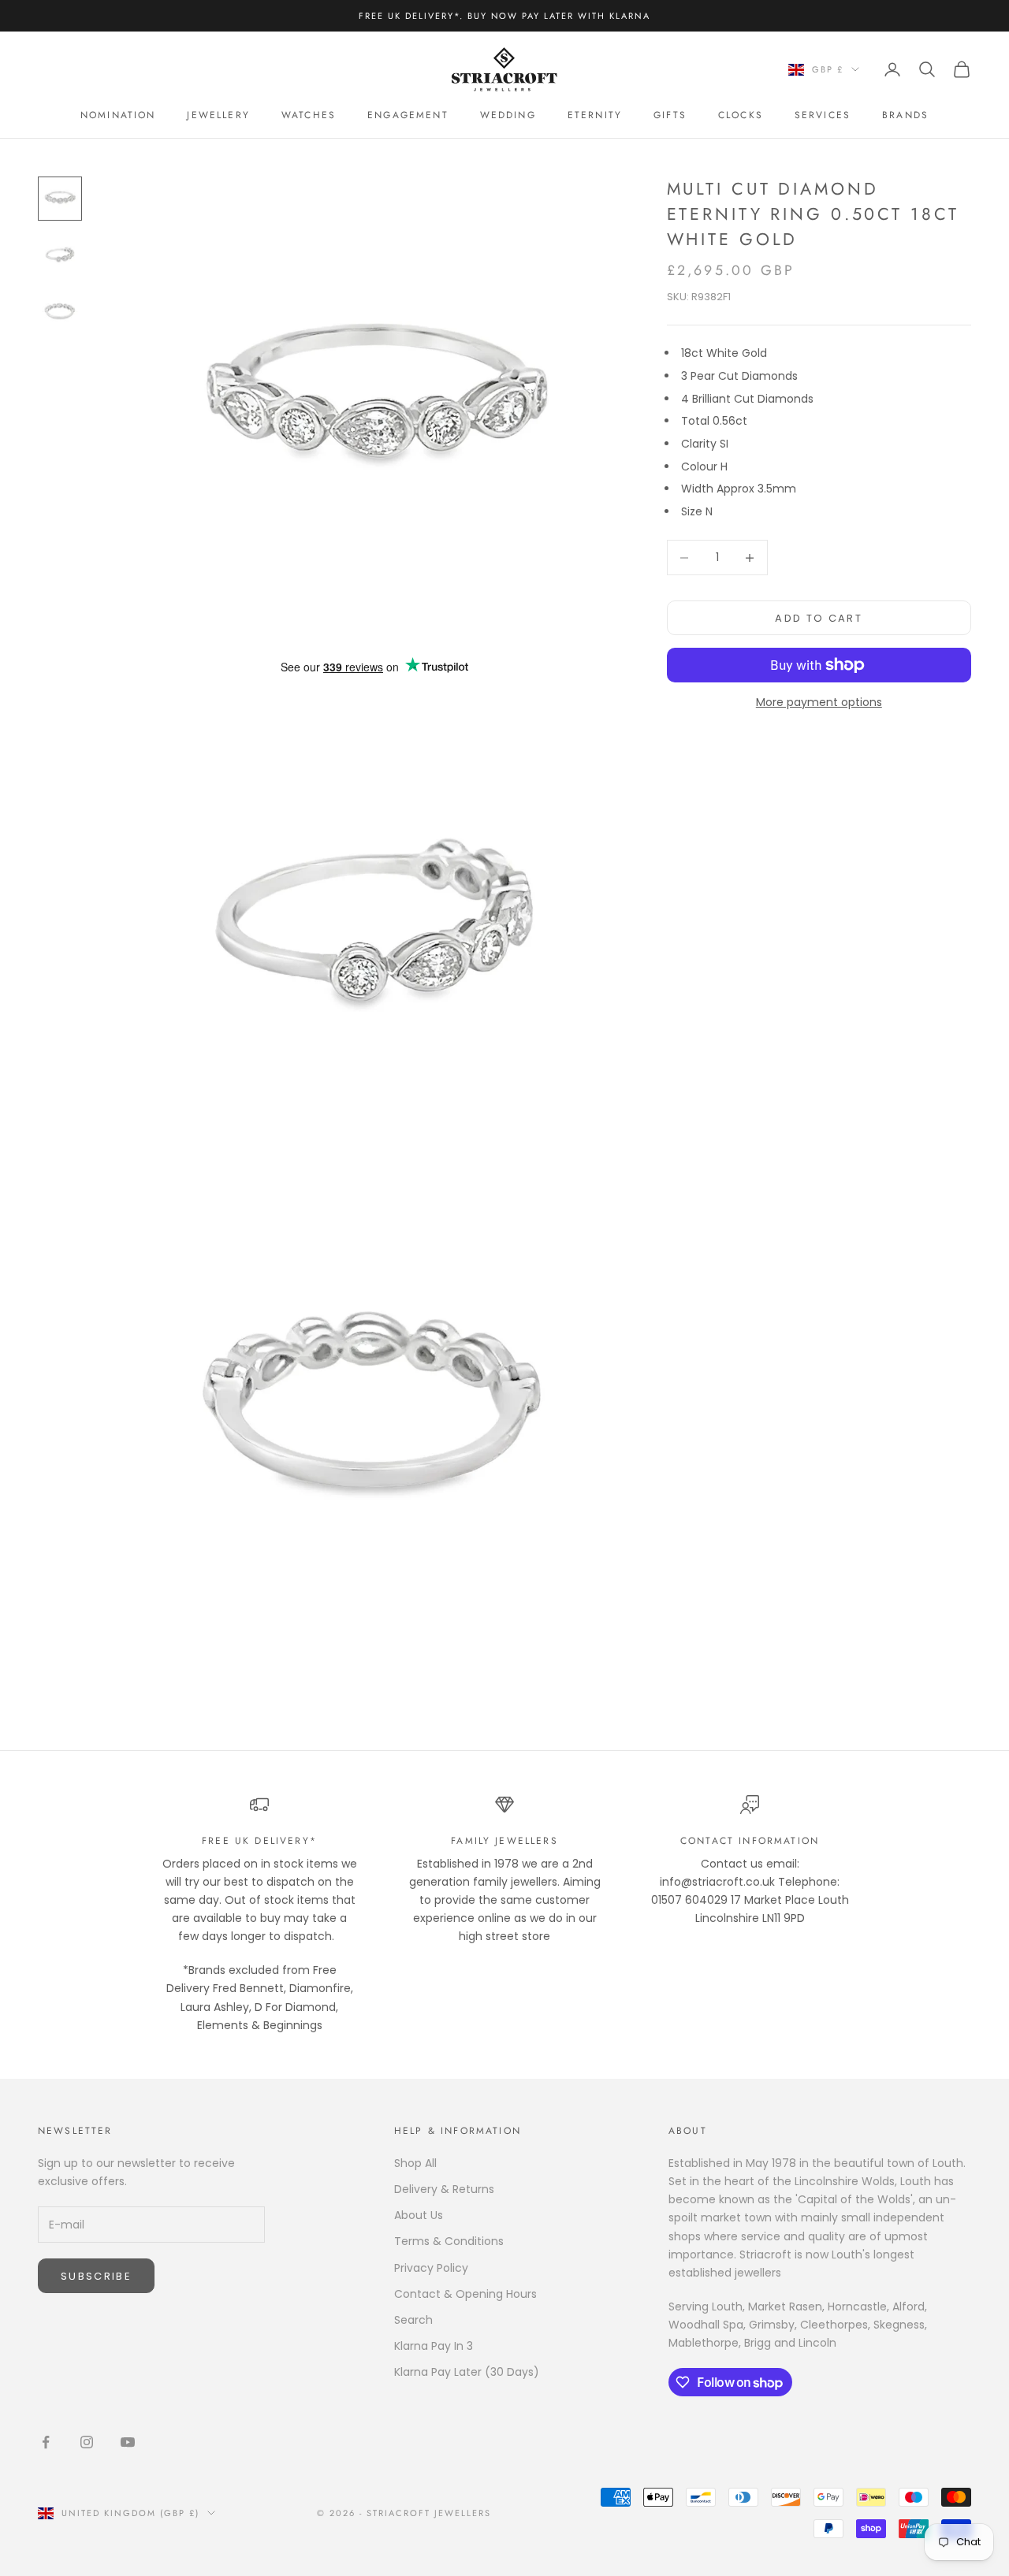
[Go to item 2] (60, 255)
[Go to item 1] (60, 199)
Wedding (508, 115)
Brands (905, 115)
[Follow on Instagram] (87, 2442)
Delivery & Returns (444, 2189)
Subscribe (96, 2276)
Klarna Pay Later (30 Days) (467, 2372)
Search (413, 2320)
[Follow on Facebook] (46, 2442)
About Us (419, 2215)
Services (823, 115)
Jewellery (218, 115)
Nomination (118, 115)
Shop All (415, 2163)
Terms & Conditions (449, 2241)
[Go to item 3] (60, 312)
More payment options (819, 702)
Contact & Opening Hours (465, 2294)
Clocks (741, 115)
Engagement (408, 115)
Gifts (670, 115)
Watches (309, 115)
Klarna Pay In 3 (434, 2346)
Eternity (595, 115)
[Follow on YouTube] (128, 2442)
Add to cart (819, 617)
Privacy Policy (431, 2268)
